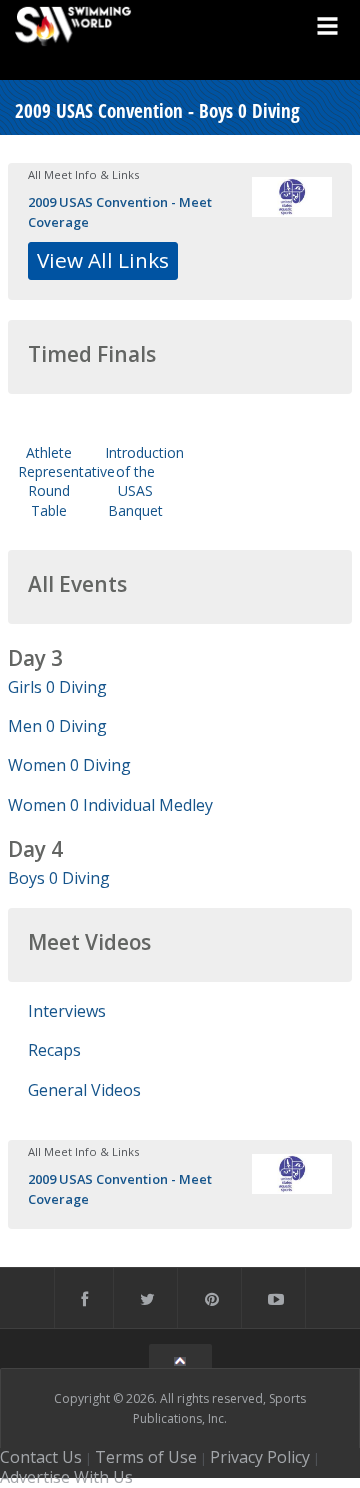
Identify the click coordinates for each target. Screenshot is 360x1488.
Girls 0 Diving (57, 687)
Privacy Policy (260, 1457)
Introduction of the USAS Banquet (144, 481)
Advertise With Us (66, 1477)
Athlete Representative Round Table (66, 481)
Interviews (67, 1011)
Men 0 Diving (57, 726)
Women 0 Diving (69, 765)
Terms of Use (146, 1457)
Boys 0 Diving (59, 878)
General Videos (84, 1090)
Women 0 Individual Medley (110, 805)
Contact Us (41, 1457)
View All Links (103, 260)
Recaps (54, 1050)
